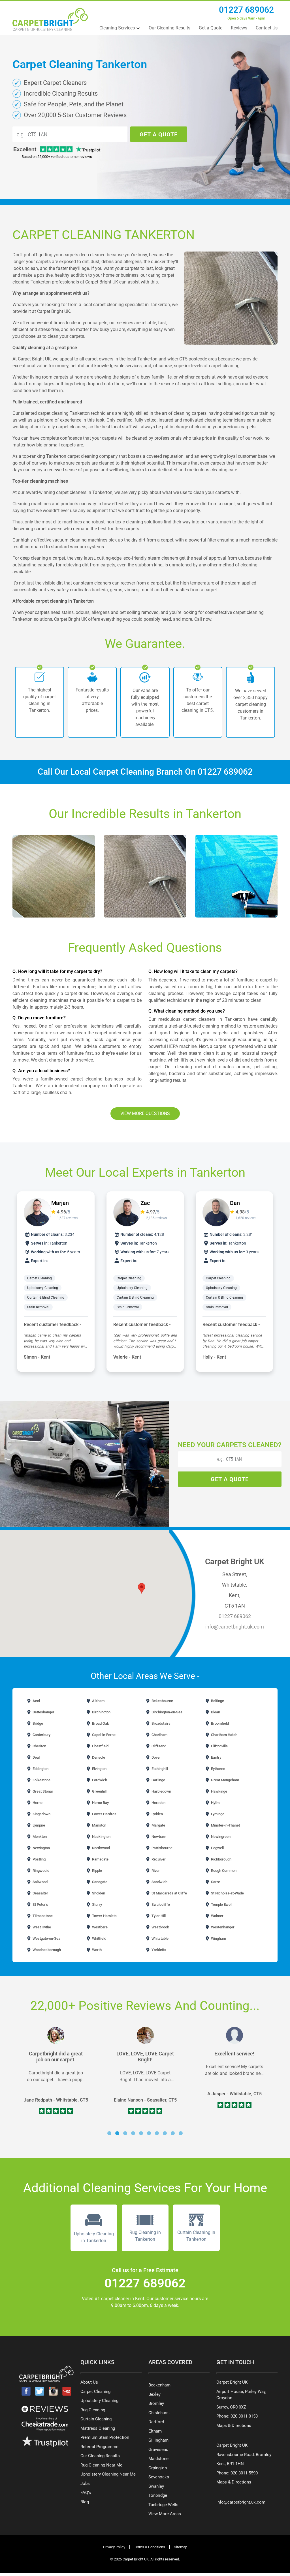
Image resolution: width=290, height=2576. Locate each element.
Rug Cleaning (93, 2410)
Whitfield (99, 1938)
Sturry (97, 1904)
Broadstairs (161, 1723)
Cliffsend (158, 1746)
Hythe (215, 1803)
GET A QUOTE (159, 134)
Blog (85, 2502)
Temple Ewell (221, 1904)
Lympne (38, 1825)
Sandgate (99, 1882)
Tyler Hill (158, 1916)
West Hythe (41, 1927)
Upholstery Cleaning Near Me (108, 2474)
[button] (109, 2133)
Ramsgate (100, 1859)
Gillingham (158, 2440)
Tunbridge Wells (163, 2505)
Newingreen (220, 1837)
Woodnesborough (46, 1950)
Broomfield (219, 1723)
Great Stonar (42, 1791)
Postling (39, 1859)
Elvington (99, 1769)
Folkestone (41, 1780)
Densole (98, 1757)
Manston (99, 1825)
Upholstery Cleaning (43, 1288)
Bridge (37, 1723)
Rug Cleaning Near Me (101, 2465)
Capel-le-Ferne (103, 1735)
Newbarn (158, 1837)
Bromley (156, 2403)
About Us (89, 2382)
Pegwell (217, 1848)
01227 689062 (246, 10)
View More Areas (165, 2514)
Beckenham (159, 2385)
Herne (37, 1803)
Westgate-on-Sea (46, 1938)
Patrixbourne (162, 1848)
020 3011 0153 (244, 2416)
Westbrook (160, 1927)
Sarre (215, 1882)
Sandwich (159, 1882)
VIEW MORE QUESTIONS (145, 1113)
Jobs (85, 2483)
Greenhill (99, 1791)
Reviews (239, 28)
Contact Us (267, 28)
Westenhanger (222, 1927)
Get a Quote (211, 28)
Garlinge (158, 1780)
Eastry (216, 1757)
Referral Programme (99, 2447)
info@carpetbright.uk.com (235, 1627)
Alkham (98, 1701)
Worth (96, 1950)
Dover (156, 1757)
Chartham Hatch (224, 1735)
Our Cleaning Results (169, 28)
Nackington (101, 1837)
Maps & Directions (234, 2425)
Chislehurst (159, 2413)
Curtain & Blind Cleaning (46, 1297)
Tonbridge (158, 2495)
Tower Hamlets (104, 1916)
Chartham (159, 1735)
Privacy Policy (114, 2547)
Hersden (158, 1803)
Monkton (39, 1837)
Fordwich (99, 1780)
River (155, 1871)
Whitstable (160, 1938)
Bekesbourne (162, 1701)
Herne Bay (100, 1803)
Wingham (218, 1938)
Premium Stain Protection (105, 2437)
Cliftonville (219, 1746)
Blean (215, 1712)
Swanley (156, 2486)
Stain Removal (39, 1307)
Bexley (154, 2394)
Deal (36, 1757)
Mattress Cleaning (98, 2428)
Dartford (156, 2422)
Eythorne (218, 1769)
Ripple (97, 1871)
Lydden (157, 1814)
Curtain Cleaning (96, 2419)
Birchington (101, 1712)
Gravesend (158, 2450)
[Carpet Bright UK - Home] (50, 19)
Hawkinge (219, 1791)
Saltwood (40, 1882)
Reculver (158, 1859)
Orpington (158, 2468)
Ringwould (40, 1871)
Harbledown (161, 1791)
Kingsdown (41, 1814)
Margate (158, 1825)
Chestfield (100, 1746)
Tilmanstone (42, 1916)
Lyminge (217, 1814)
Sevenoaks (159, 2477)
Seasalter (40, 1893)
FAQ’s (86, 2493)
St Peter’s (40, 1904)
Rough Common (223, 1871)
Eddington (40, 1769)
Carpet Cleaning (40, 1278)
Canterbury (41, 1735)
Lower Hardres (104, 1814)
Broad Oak (100, 1723)
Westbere (99, 1927)
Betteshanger (43, 1712)
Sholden (98, 1893)
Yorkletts (158, 1950)
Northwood (101, 1848)
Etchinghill (159, 1769)
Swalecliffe (160, 1904)
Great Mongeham (225, 1780)
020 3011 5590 (244, 2473)
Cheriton (39, 1746)
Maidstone (158, 2459)
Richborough (221, 1859)
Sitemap (181, 2547)
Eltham (155, 2431)
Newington (41, 1848)
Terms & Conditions (150, 2547)
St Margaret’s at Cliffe (169, 1893)
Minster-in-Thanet (225, 1825)
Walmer (217, 1916)
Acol (36, 1701)
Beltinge (217, 1701)
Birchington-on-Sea (167, 1712)
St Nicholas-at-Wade (227, 1893)
